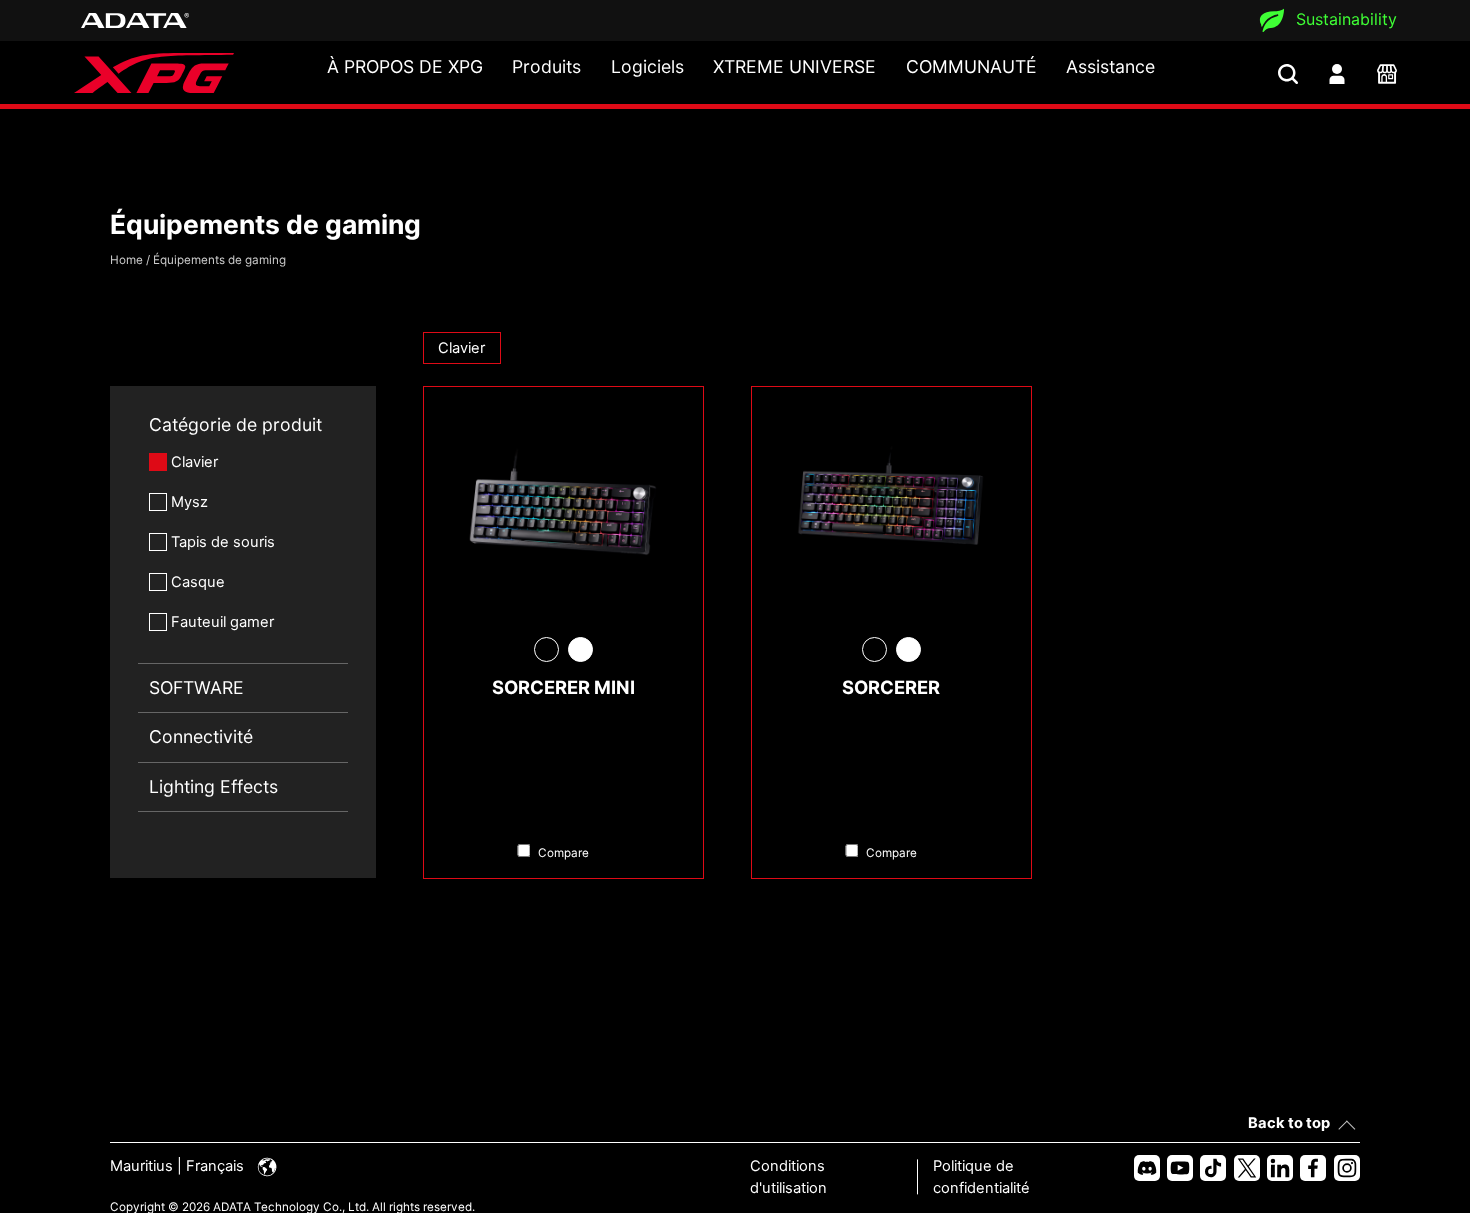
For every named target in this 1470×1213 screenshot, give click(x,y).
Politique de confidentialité (981, 1177)
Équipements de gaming (219, 260)
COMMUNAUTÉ (971, 66)
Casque (198, 582)
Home (126, 260)
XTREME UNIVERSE (794, 66)
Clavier (194, 462)
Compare (563, 853)
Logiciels (647, 66)
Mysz (189, 502)
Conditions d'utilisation (788, 1177)
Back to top (1289, 1123)
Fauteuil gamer (222, 622)
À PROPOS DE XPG (405, 66)
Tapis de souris (223, 542)
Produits (546, 66)
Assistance (1110, 66)
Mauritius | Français (179, 1166)
